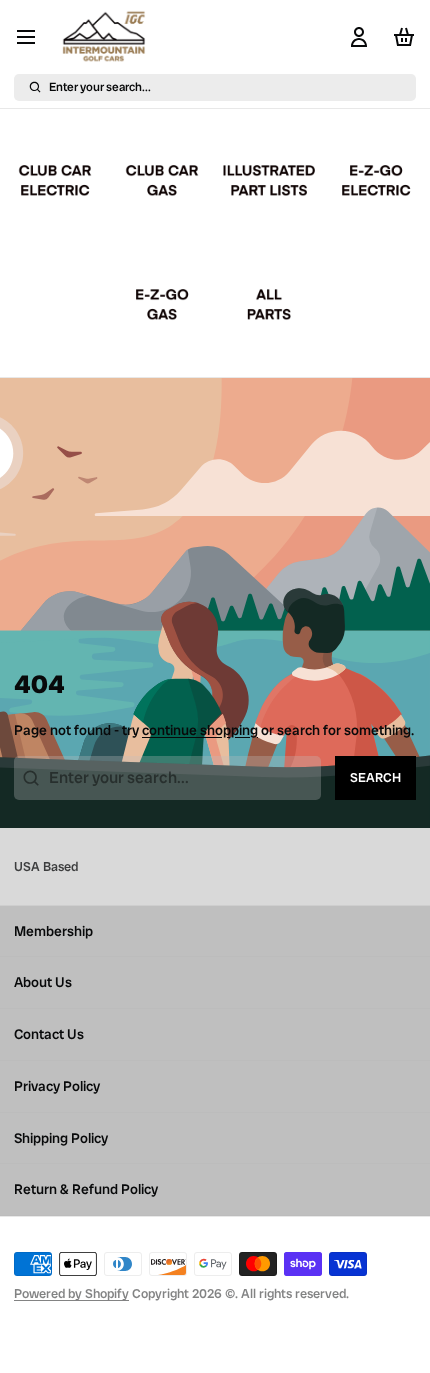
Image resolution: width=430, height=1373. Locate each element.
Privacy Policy (57, 1086)
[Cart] (400, 37)
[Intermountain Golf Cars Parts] (106, 37)
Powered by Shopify (71, 1293)
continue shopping (200, 730)
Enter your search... (100, 87)
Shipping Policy (61, 1138)
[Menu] (33, 37)
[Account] (355, 37)
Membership (53, 931)
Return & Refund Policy (86, 1189)
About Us (43, 982)
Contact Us (49, 1034)
